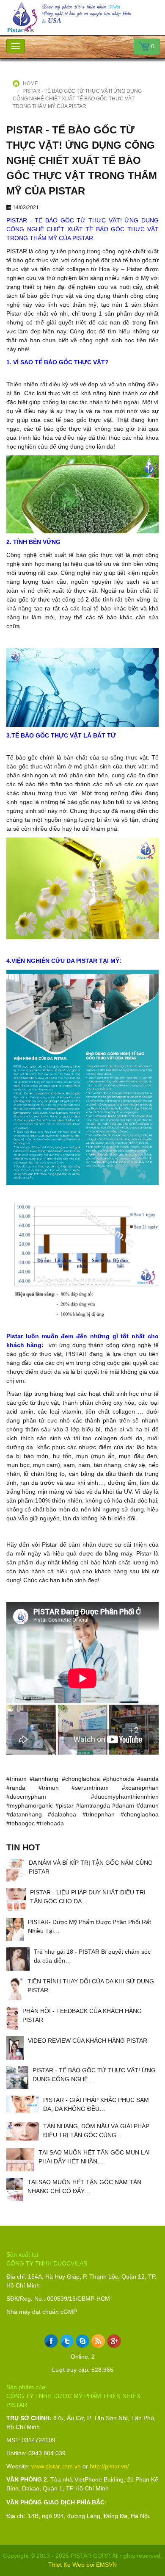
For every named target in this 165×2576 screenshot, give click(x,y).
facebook (51, 2341)
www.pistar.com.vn (56, 2466)
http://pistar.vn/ (109, 2466)
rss (98, 2341)
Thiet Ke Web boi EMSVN (82, 2565)
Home (30, 83)
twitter (67, 2341)
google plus (114, 2341)
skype (83, 2341)
